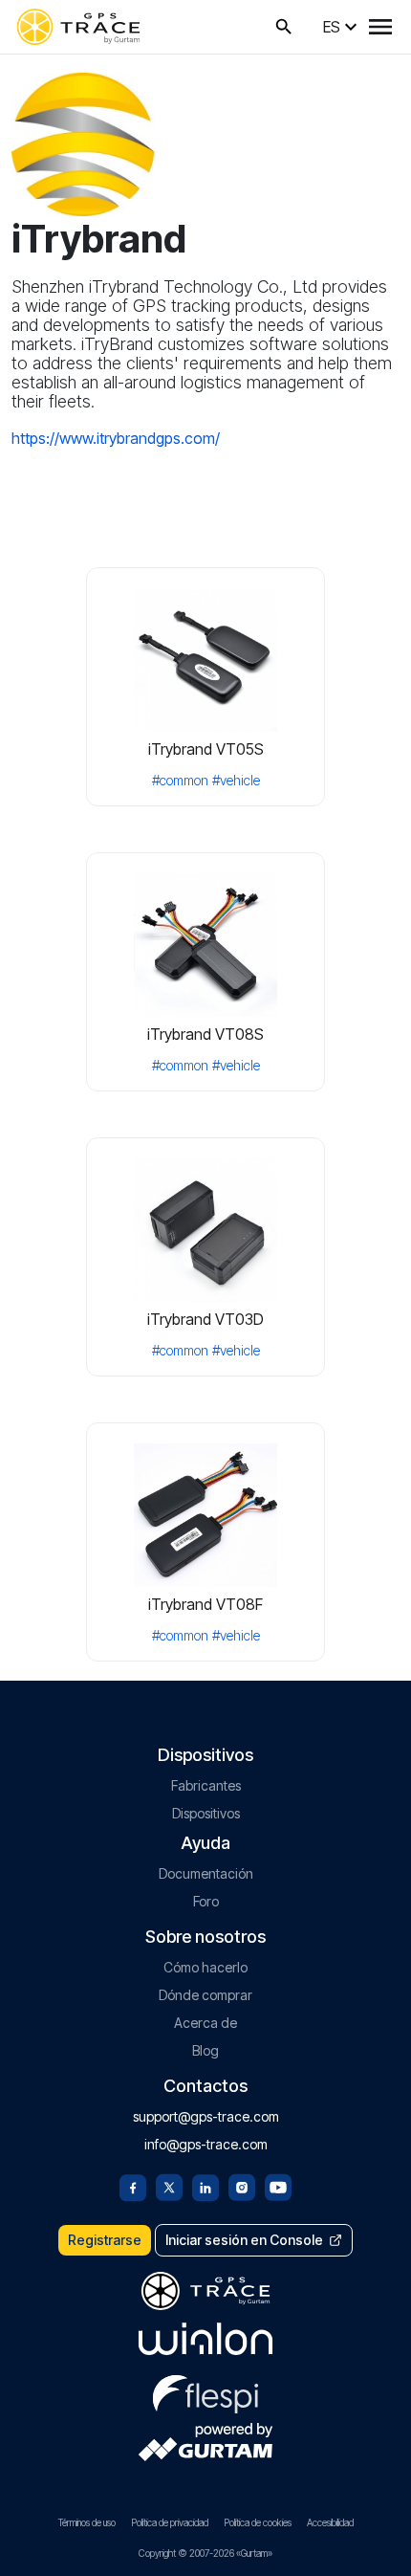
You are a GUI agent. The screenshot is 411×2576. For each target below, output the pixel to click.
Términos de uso (87, 2522)
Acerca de (205, 2023)
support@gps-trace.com (206, 2116)
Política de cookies (258, 2522)
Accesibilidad (330, 2522)
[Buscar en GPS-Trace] (284, 27)
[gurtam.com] (205, 2339)
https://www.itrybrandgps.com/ (116, 438)
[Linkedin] (205, 2186)
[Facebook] (133, 2186)
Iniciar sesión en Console (244, 2240)
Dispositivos (206, 1813)
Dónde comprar (205, 1995)
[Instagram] (242, 2186)
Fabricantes (206, 1785)
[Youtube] (278, 2186)
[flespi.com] (205, 2390)
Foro (206, 1901)
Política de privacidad (170, 2522)
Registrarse (105, 2240)
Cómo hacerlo (205, 1967)
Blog (205, 2050)
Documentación (206, 1873)
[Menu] (380, 27)
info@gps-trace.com (206, 2144)
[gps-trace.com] (78, 27)
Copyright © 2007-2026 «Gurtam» (205, 2553)
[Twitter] (169, 2186)
